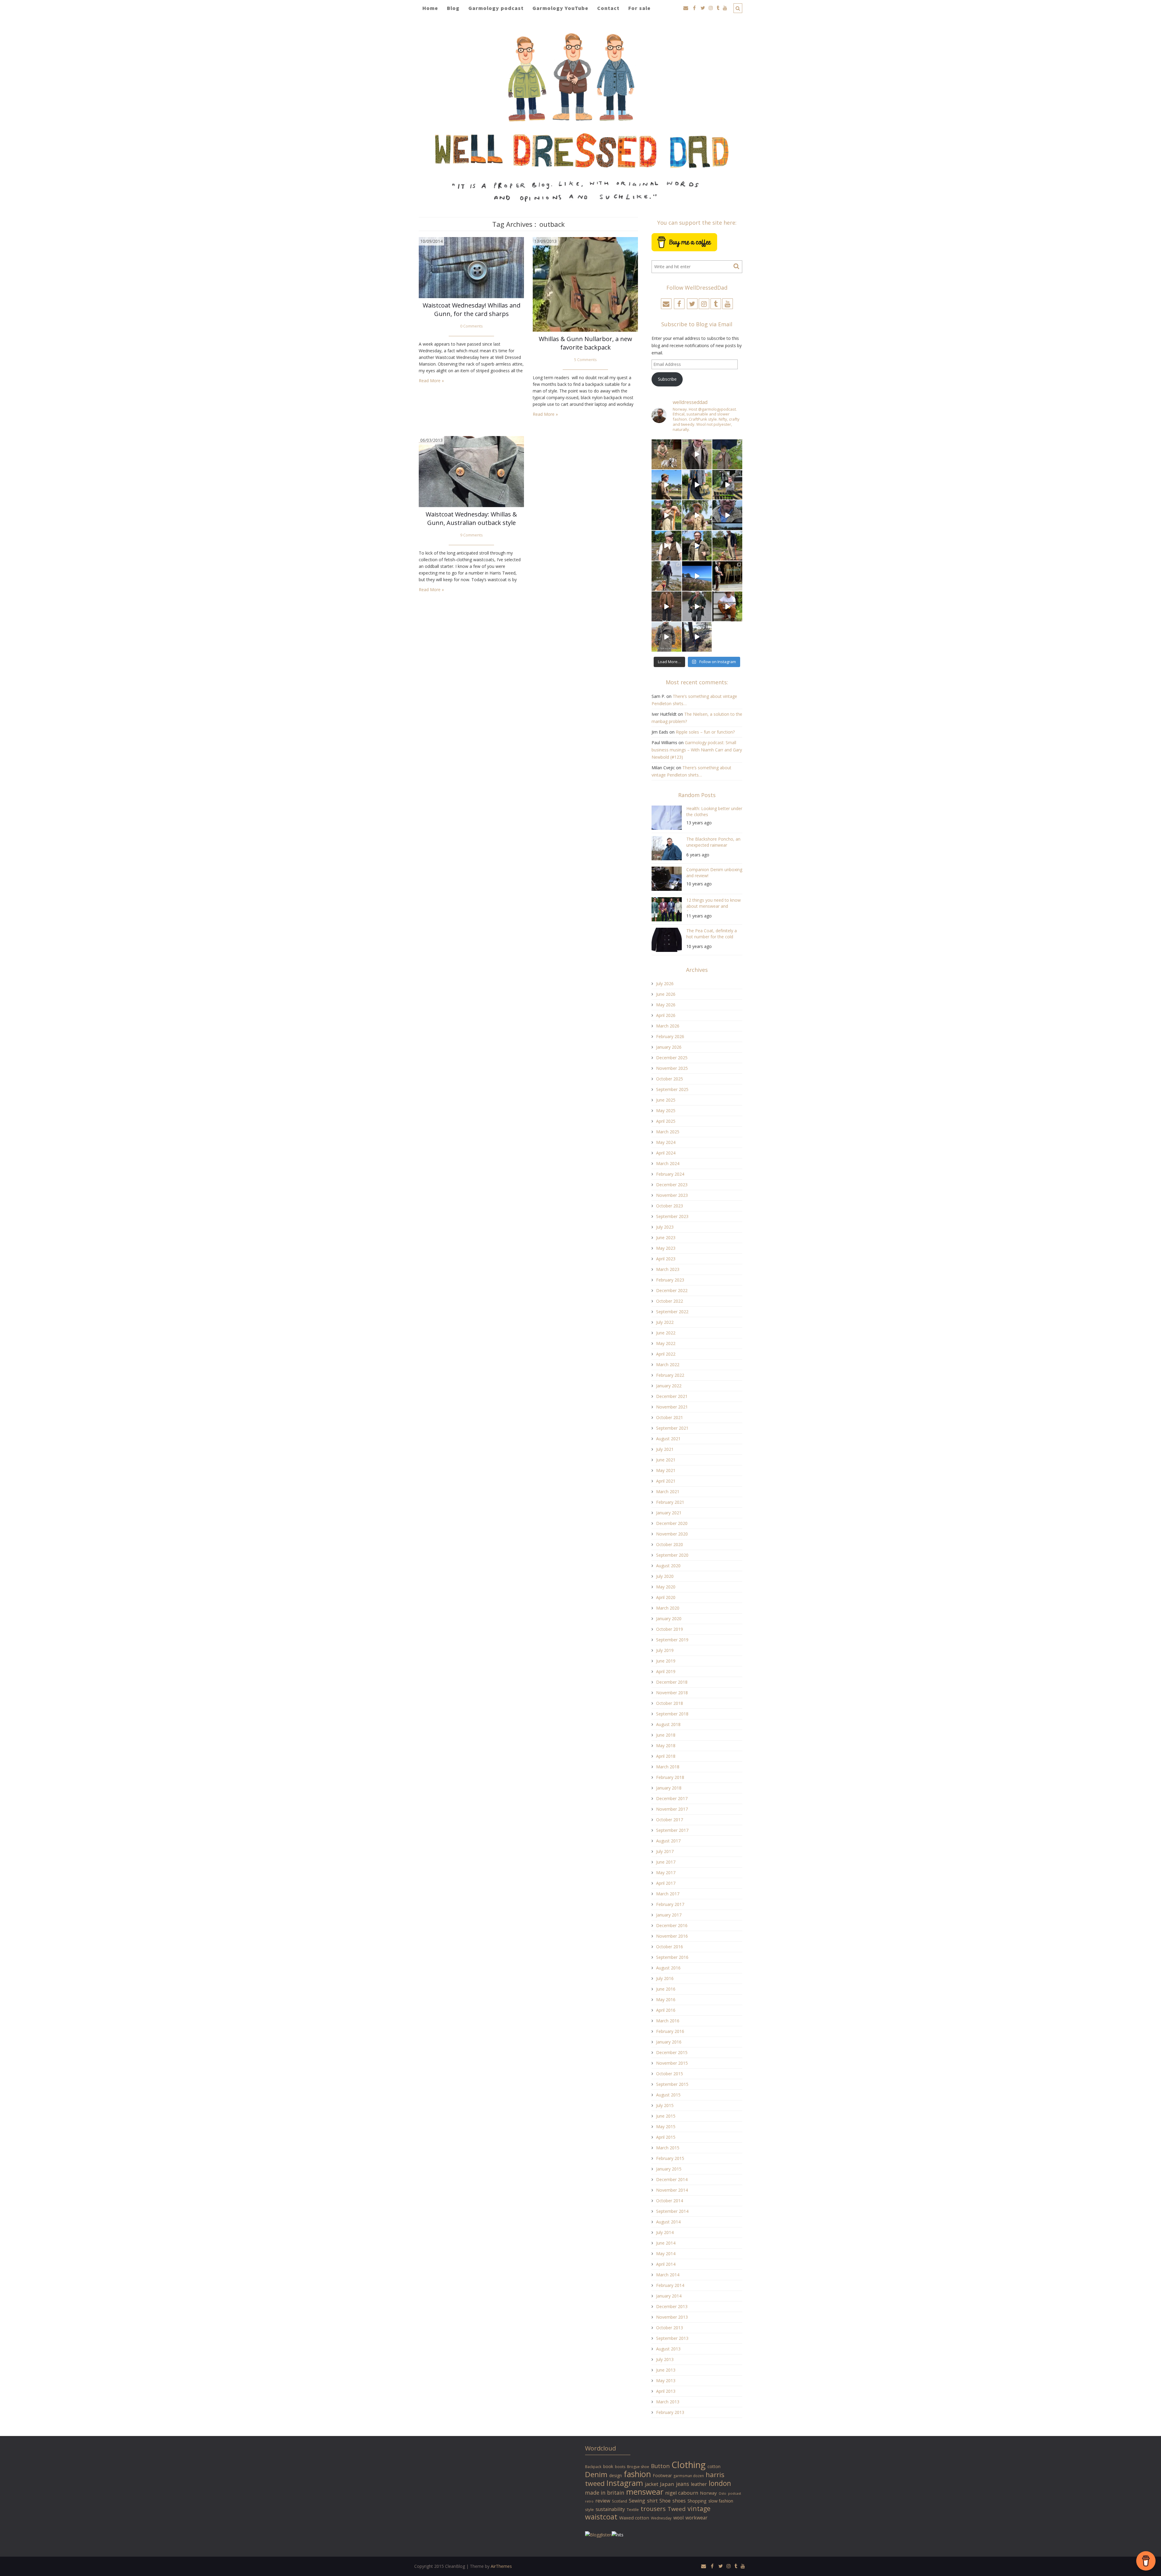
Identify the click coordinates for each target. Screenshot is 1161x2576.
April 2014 (666, 2264)
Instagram (625, 2483)
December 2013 (672, 2306)
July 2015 (665, 2105)
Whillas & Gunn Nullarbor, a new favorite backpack (585, 343)
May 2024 (666, 1142)
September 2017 (672, 1830)
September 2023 (672, 1216)
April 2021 (666, 1481)
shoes (679, 2501)
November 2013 (672, 2317)
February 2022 (670, 1375)
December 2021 (672, 1396)
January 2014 (669, 2296)
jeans (683, 2484)
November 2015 (672, 2063)
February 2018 (670, 1777)
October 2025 (670, 1079)
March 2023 (668, 1269)
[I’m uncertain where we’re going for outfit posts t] (727, 454)
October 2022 (670, 1301)
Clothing (689, 2465)
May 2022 (666, 1343)
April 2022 (666, 1354)
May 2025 (666, 1111)
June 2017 (666, 1862)
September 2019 (672, 1640)
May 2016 (666, 2000)
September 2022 (672, 1312)
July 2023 (665, 1227)
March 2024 (668, 1163)
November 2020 (672, 1534)
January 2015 (669, 2169)
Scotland (620, 2501)
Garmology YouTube (560, 8)
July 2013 (665, 2359)
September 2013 (672, 2338)
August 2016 (668, 1968)
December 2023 (672, 1185)
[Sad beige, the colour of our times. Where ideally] (667, 515)
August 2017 (668, 1841)
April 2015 (666, 2137)
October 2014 (670, 2201)
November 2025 (672, 1068)
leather (699, 2484)
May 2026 (666, 1005)
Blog (453, 8)
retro (589, 2501)
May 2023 (666, 1248)
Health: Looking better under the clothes (714, 811)
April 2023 (666, 1259)
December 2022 (672, 1290)
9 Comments (472, 535)
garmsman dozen (689, 2476)
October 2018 (670, 1703)
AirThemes (501, 2566)
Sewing (637, 2501)
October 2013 (670, 2328)
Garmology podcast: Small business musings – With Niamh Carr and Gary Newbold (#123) (697, 750)
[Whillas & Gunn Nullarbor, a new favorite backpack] (585, 284)
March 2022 (668, 1365)
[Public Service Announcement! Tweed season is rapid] (667, 546)
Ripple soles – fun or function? (705, 732)
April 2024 (666, 1153)
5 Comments (585, 360)
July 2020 (665, 1576)
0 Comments (472, 326)
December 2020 (672, 1523)
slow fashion (721, 2501)
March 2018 (668, 1767)
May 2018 (666, 1746)
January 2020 (669, 1619)
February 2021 (670, 1502)
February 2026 (670, 1036)
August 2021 (668, 1439)
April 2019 (666, 1671)
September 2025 (672, 1089)
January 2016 (669, 2042)
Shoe (665, 2501)
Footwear (662, 2475)
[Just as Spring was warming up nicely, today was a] (667, 576)
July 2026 (665, 984)
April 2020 (666, 1597)
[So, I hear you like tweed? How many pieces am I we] (667, 637)
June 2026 (666, 994)
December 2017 (672, 1798)
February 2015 (670, 2158)
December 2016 (672, 1925)
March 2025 (668, 1132)
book (608, 2466)
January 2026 (669, 1047)
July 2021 (665, 1449)
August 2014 (668, 2222)
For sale (639, 8)
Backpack (593, 2467)
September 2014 (672, 2211)
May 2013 (666, 2381)
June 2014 (666, 2243)
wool (678, 2518)
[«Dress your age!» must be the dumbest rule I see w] (727, 606)
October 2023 (670, 1206)
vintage (699, 2508)
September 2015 (672, 2084)
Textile (633, 2509)
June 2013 (666, 2370)
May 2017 (666, 1873)
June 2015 (666, 2116)
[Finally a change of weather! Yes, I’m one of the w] (727, 515)
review (603, 2501)
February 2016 (670, 2031)
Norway (708, 2493)
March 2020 (668, 1608)
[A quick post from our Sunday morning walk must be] (727, 546)
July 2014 (665, 2232)
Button (660, 2466)
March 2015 (668, 2148)
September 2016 (672, 1957)
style (589, 2509)
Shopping (697, 2501)
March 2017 (668, 1894)
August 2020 (668, 1566)
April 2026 (666, 1015)
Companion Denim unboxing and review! (714, 873)
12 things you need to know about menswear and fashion (714, 904)
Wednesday (661, 2518)
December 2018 (672, 1682)
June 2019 (666, 1661)
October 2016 (670, 1947)
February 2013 (670, 2412)
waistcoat (601, 2517)
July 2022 (665, 1322)
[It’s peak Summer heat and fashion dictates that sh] (697, 515)
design (616, 2475)
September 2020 (672, 1555)
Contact (608, 8)
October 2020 (670, 1544)
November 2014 (672, 2190)
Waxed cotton (634, 2518)
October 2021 (670, 1417)
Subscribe (667, 379)
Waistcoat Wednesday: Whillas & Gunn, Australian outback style (471, 518)
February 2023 (670, 1280)
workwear (696, 2518)
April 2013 (666, 2391)
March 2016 (668, 2021)
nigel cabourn (682, 2493)
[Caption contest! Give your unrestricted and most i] (667, 454)
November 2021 (672, 1407)
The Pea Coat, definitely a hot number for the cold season (712, 935)
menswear (645, 2492)
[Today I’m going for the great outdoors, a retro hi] (697, 576)
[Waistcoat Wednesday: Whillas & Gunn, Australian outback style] (471, 471)
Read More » (431, 381)
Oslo (722, 2493)
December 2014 (672, 2179)
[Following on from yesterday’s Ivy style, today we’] (667, 485)
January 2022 (669, 1386)
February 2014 (670, 2285)
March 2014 (668, 2275)
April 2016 (666, 2010)
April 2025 (666, 1121)
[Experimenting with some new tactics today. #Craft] (667, 606)
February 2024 (670, 1174)
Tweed (677, 2509)
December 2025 (672, 1058)
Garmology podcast (496, 8)
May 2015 (666, 2127)
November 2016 (672, 1936)
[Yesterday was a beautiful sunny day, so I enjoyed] (697, 637)
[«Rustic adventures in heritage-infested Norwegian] (727, 485)
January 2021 (669, 1513)
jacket (652, 2484)
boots (620, 2467)
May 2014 (666, 2254)
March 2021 (668, 1492)
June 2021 (666, 1460)
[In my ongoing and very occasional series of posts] (727, 576)
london (720, 2483)
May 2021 (666, 1470)
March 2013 (668, 2402)
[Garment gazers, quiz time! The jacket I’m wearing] (697, 546)
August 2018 (668, 1724)
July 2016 (665, 1978)
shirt (652, 2501)
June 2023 (666, 1238)
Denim (596, 2474)
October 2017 (670, 1820)
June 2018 (666, 1735)
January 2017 (669, 1915)
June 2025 (666, 1100)
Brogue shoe (638, 2467)
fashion (637, 2474)
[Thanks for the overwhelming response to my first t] (697, 606)
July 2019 (665, 1650)
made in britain (605, 2493)
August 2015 (668, 2095)
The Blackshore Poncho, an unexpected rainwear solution (713, 843)
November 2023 (672, 1195)
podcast (735, 2493)
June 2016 (666, 1989)
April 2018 (666, 1756)
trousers (653, 2509)
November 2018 (672, 1693)
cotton (714, 2466)
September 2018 (672, 1714)
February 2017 (670, 1904)
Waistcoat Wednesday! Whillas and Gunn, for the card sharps (472, 309)
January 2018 (669, 1788)
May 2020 (666, 1587)
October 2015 (670, 2074)
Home (430, 8)
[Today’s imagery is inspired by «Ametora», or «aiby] (697, 485)
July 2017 (665, 1851)
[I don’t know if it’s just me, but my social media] (697, 454)
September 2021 (672, 1428)
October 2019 (670, 1629)
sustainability (610, 2509)
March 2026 (668, 1026)
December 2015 (672, 2052)
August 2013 (668, 2349)
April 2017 (666, 1883)
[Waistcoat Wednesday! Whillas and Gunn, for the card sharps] (471, 267)
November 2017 (672, 1809)
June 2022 (666, 1333)
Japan (667, 2484)
